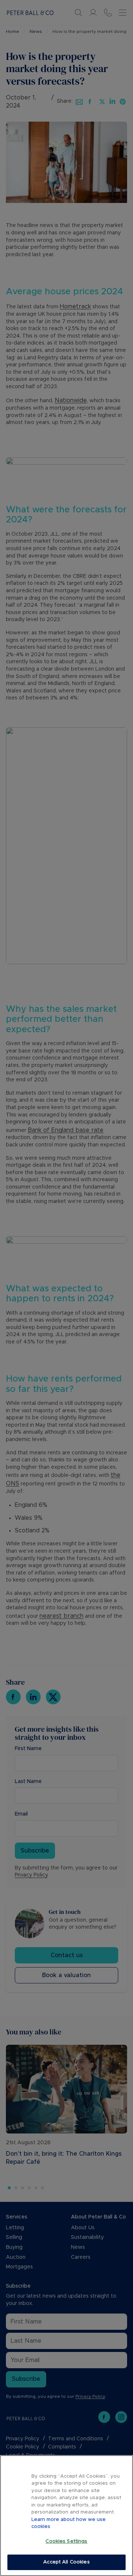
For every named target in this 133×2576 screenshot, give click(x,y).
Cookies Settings (66, 2541)
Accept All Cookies (66, 2562)
